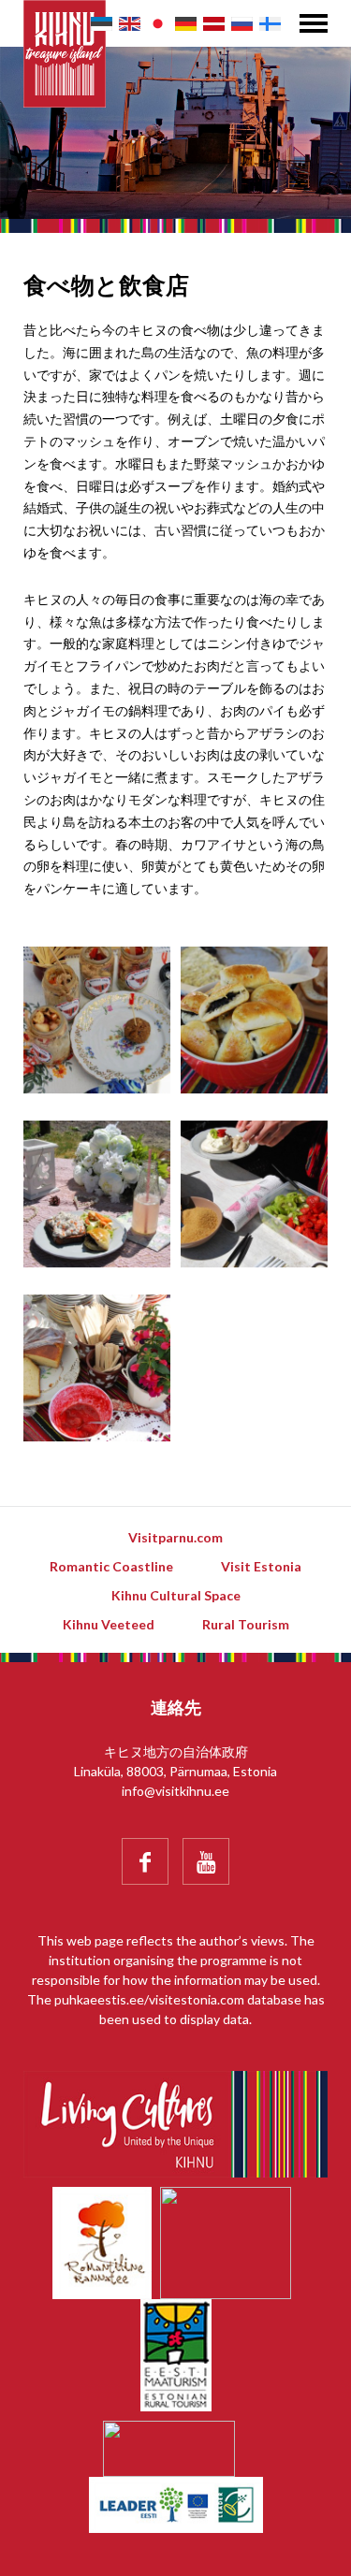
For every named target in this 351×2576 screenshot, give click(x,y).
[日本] (158, 24)
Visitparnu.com (175, 1537)
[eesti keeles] (102, 24)
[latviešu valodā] (214, 24)
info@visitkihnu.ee (175, 1791)
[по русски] (242, 24)
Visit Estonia (261, 1566)
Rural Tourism (246, 1624)
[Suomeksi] (270, 24)
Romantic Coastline (111, 1566)
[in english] (130, 24)
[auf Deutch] (186, 24)
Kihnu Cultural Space (176, 1595)
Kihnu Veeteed (109, 1624)
